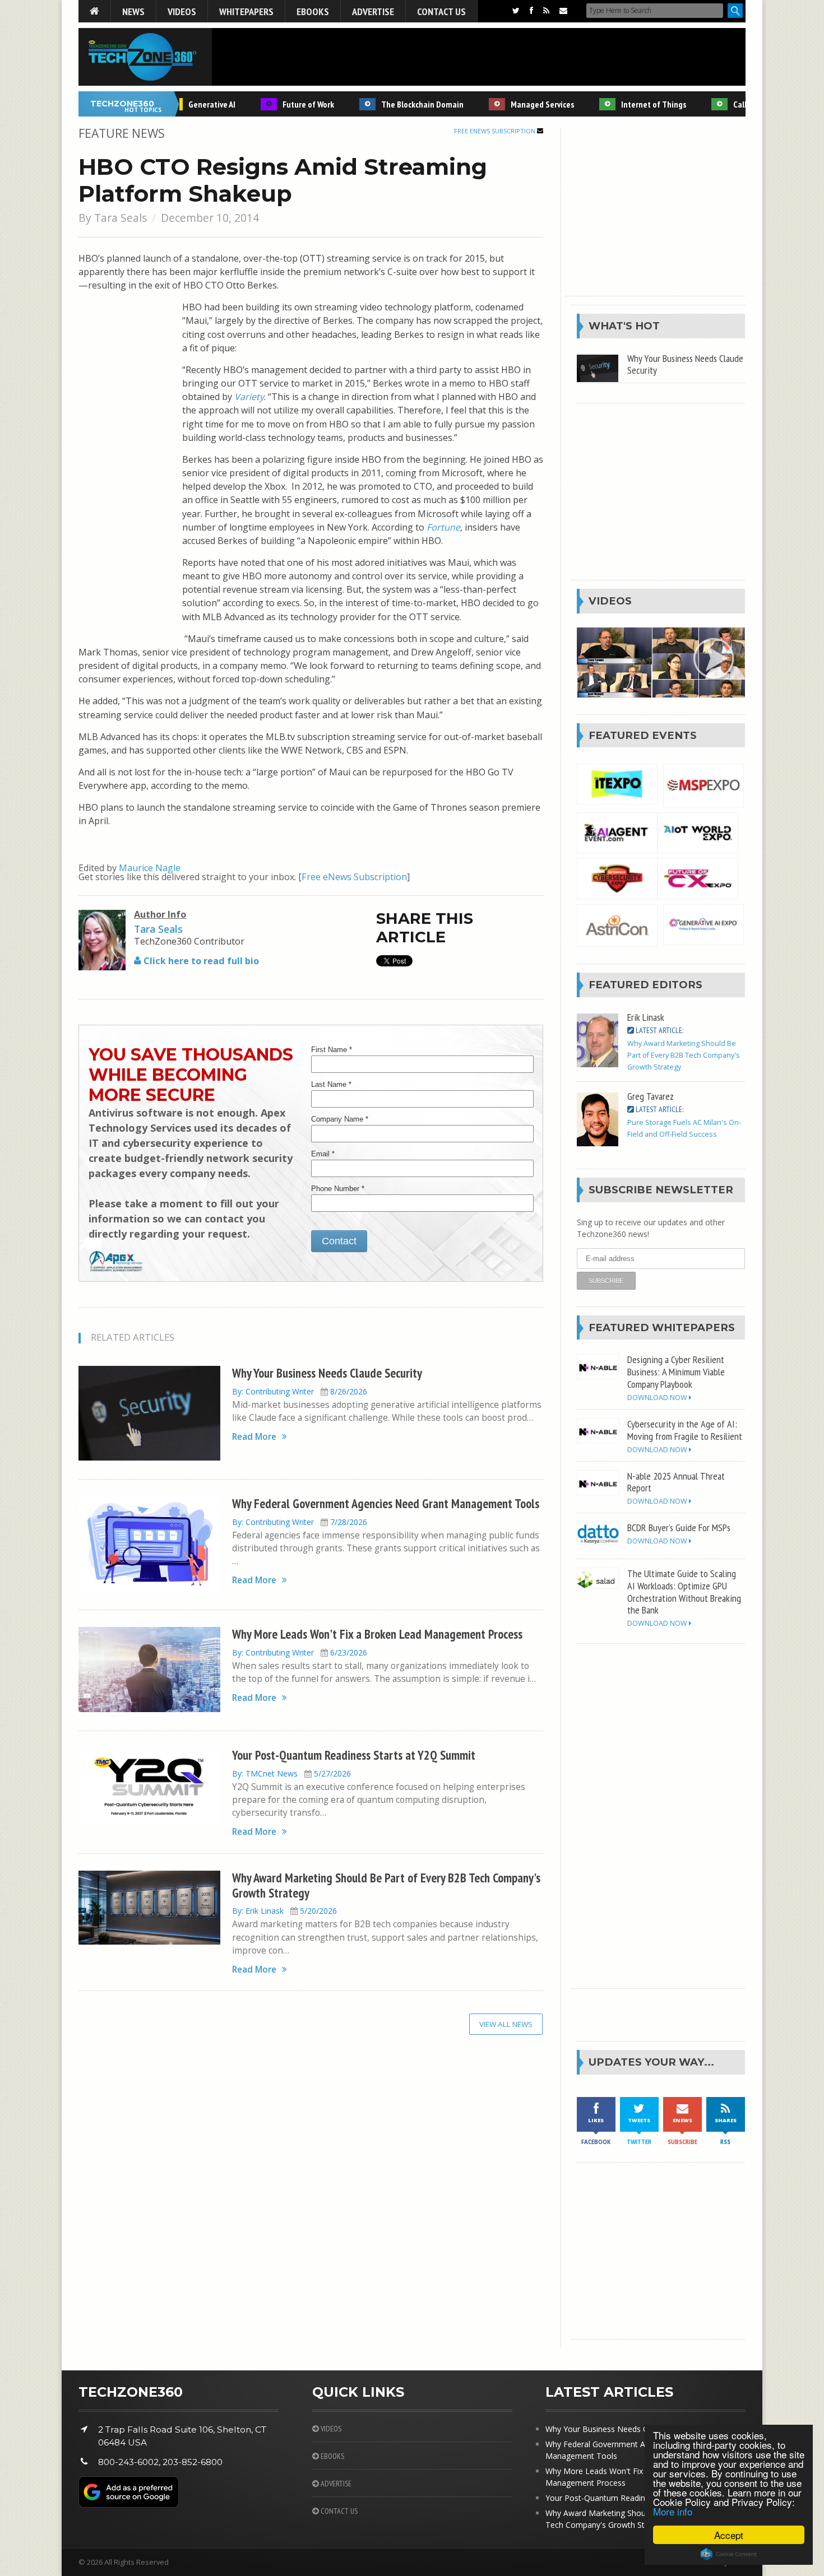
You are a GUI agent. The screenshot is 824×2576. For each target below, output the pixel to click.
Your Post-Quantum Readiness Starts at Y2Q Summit (354, 1755)
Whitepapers (246, 11)
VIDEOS (330, 2429)
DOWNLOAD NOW (658, 1398)
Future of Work (279, 104)
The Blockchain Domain (393, 104)
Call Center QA (730, 104)
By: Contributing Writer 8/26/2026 (300, 1391)
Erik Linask (646, 1017)
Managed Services (513, 104)
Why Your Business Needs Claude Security (327, 1373)
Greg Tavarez (651, 1096)
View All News (506, 2024)
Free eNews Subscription (496, 131)
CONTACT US (338, 2511)
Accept (729, 2535)
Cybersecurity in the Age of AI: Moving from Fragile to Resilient (685, 1430)
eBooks (313, 11)
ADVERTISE (335, 2484)
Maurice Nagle (150, 868)
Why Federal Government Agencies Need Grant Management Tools (386, 1503)
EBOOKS (332, 2456)
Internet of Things (624, 104)
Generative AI (183, 104)
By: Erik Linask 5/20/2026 (284, 1911)
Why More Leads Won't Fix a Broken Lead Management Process (377, 1634)
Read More (254, 1437)
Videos (182, 11)
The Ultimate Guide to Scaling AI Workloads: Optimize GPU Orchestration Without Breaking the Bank (684, 1592)
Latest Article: (659, 1030)
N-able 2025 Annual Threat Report (676, 1482)
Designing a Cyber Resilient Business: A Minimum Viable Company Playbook (676, 1371)
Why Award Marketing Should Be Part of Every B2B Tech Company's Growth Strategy (386, 1885)
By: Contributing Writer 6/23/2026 (300, 1652)
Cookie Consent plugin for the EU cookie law (729, 2554)
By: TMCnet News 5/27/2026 (291, 1773)
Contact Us (441, 11)
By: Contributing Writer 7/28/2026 (300, 1522)
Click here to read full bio (200, 961)
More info (673, 2511)
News (133, 11)
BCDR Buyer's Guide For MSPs (679, 1527)
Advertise (373, 11)
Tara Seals (121, 218)
